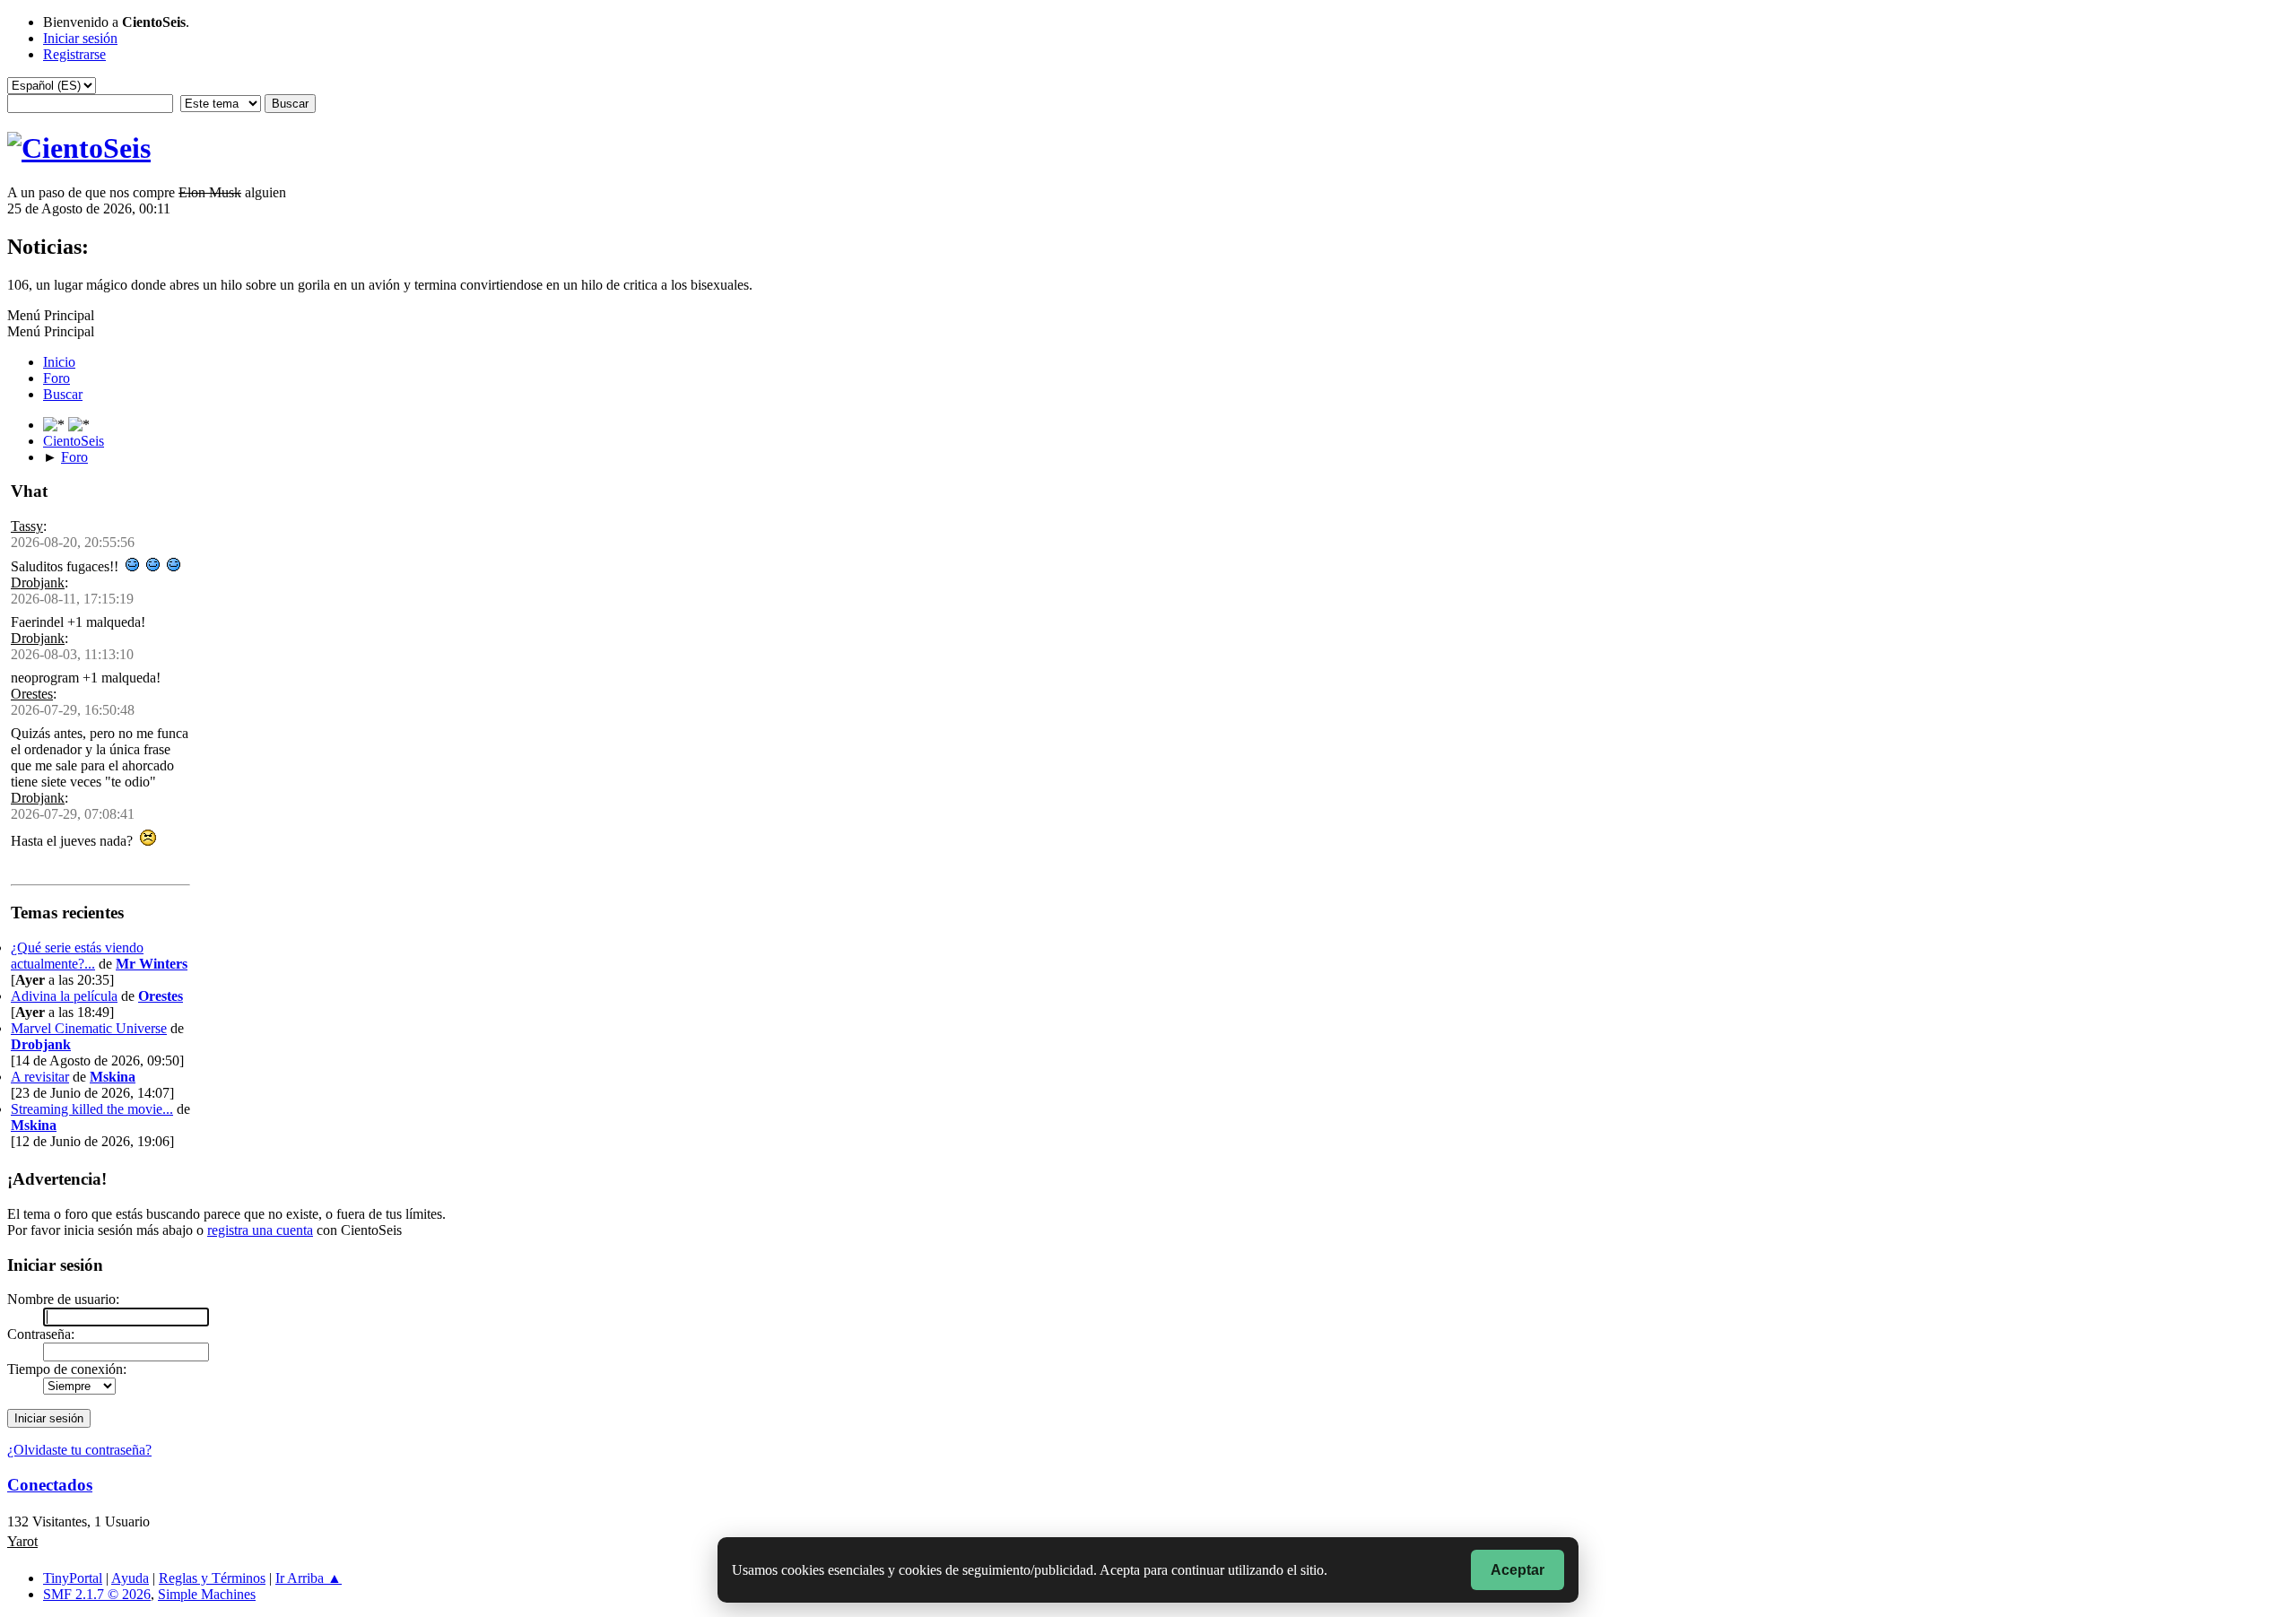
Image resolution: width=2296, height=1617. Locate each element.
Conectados (50, 1485)
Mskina (113, 1077)
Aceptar (1518, 1570)
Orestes (32, 694)
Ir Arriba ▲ (309, 1578)
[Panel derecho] (56, 425)
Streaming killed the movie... (92, 1109)
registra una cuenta (260, 1230)
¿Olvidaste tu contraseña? (79, 1450)
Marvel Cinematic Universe (89, 1028)
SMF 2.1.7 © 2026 (97, 1594)
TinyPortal (73, 1578)
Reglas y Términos (212, 1578)
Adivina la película (64, 996)
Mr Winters (152, 964)
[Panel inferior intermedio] (79, 425)
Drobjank (38, 582)
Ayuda (130, 1578)
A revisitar (40, 1077)
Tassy (27, 526)
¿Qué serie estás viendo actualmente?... (77, 956)
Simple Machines (207, 1594)
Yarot (22, 1541)
